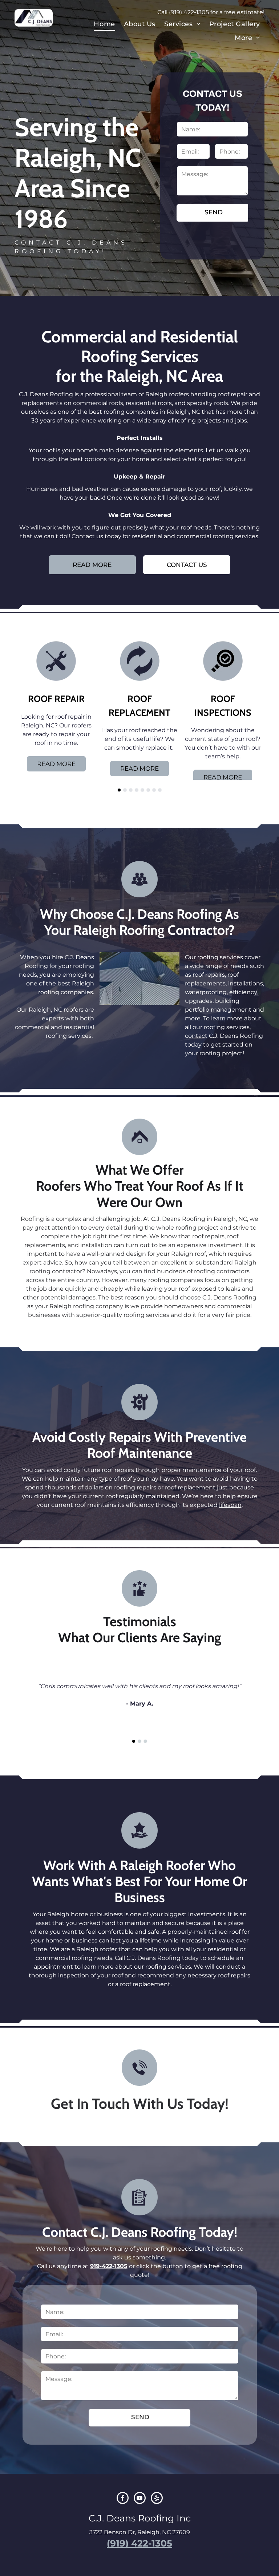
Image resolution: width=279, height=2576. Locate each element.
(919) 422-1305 (189, 12)
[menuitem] (104, 24)
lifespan (230, 1505)
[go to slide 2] (125, 790)
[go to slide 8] (160, 790)
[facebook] (123, 2499)
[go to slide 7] (154, 790)
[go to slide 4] (137, 790)
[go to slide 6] (148, 790)
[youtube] (140, 2499)
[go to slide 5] (142, 790)
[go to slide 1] (119, 790)
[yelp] (157, 2499)
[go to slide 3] (131, 790)
